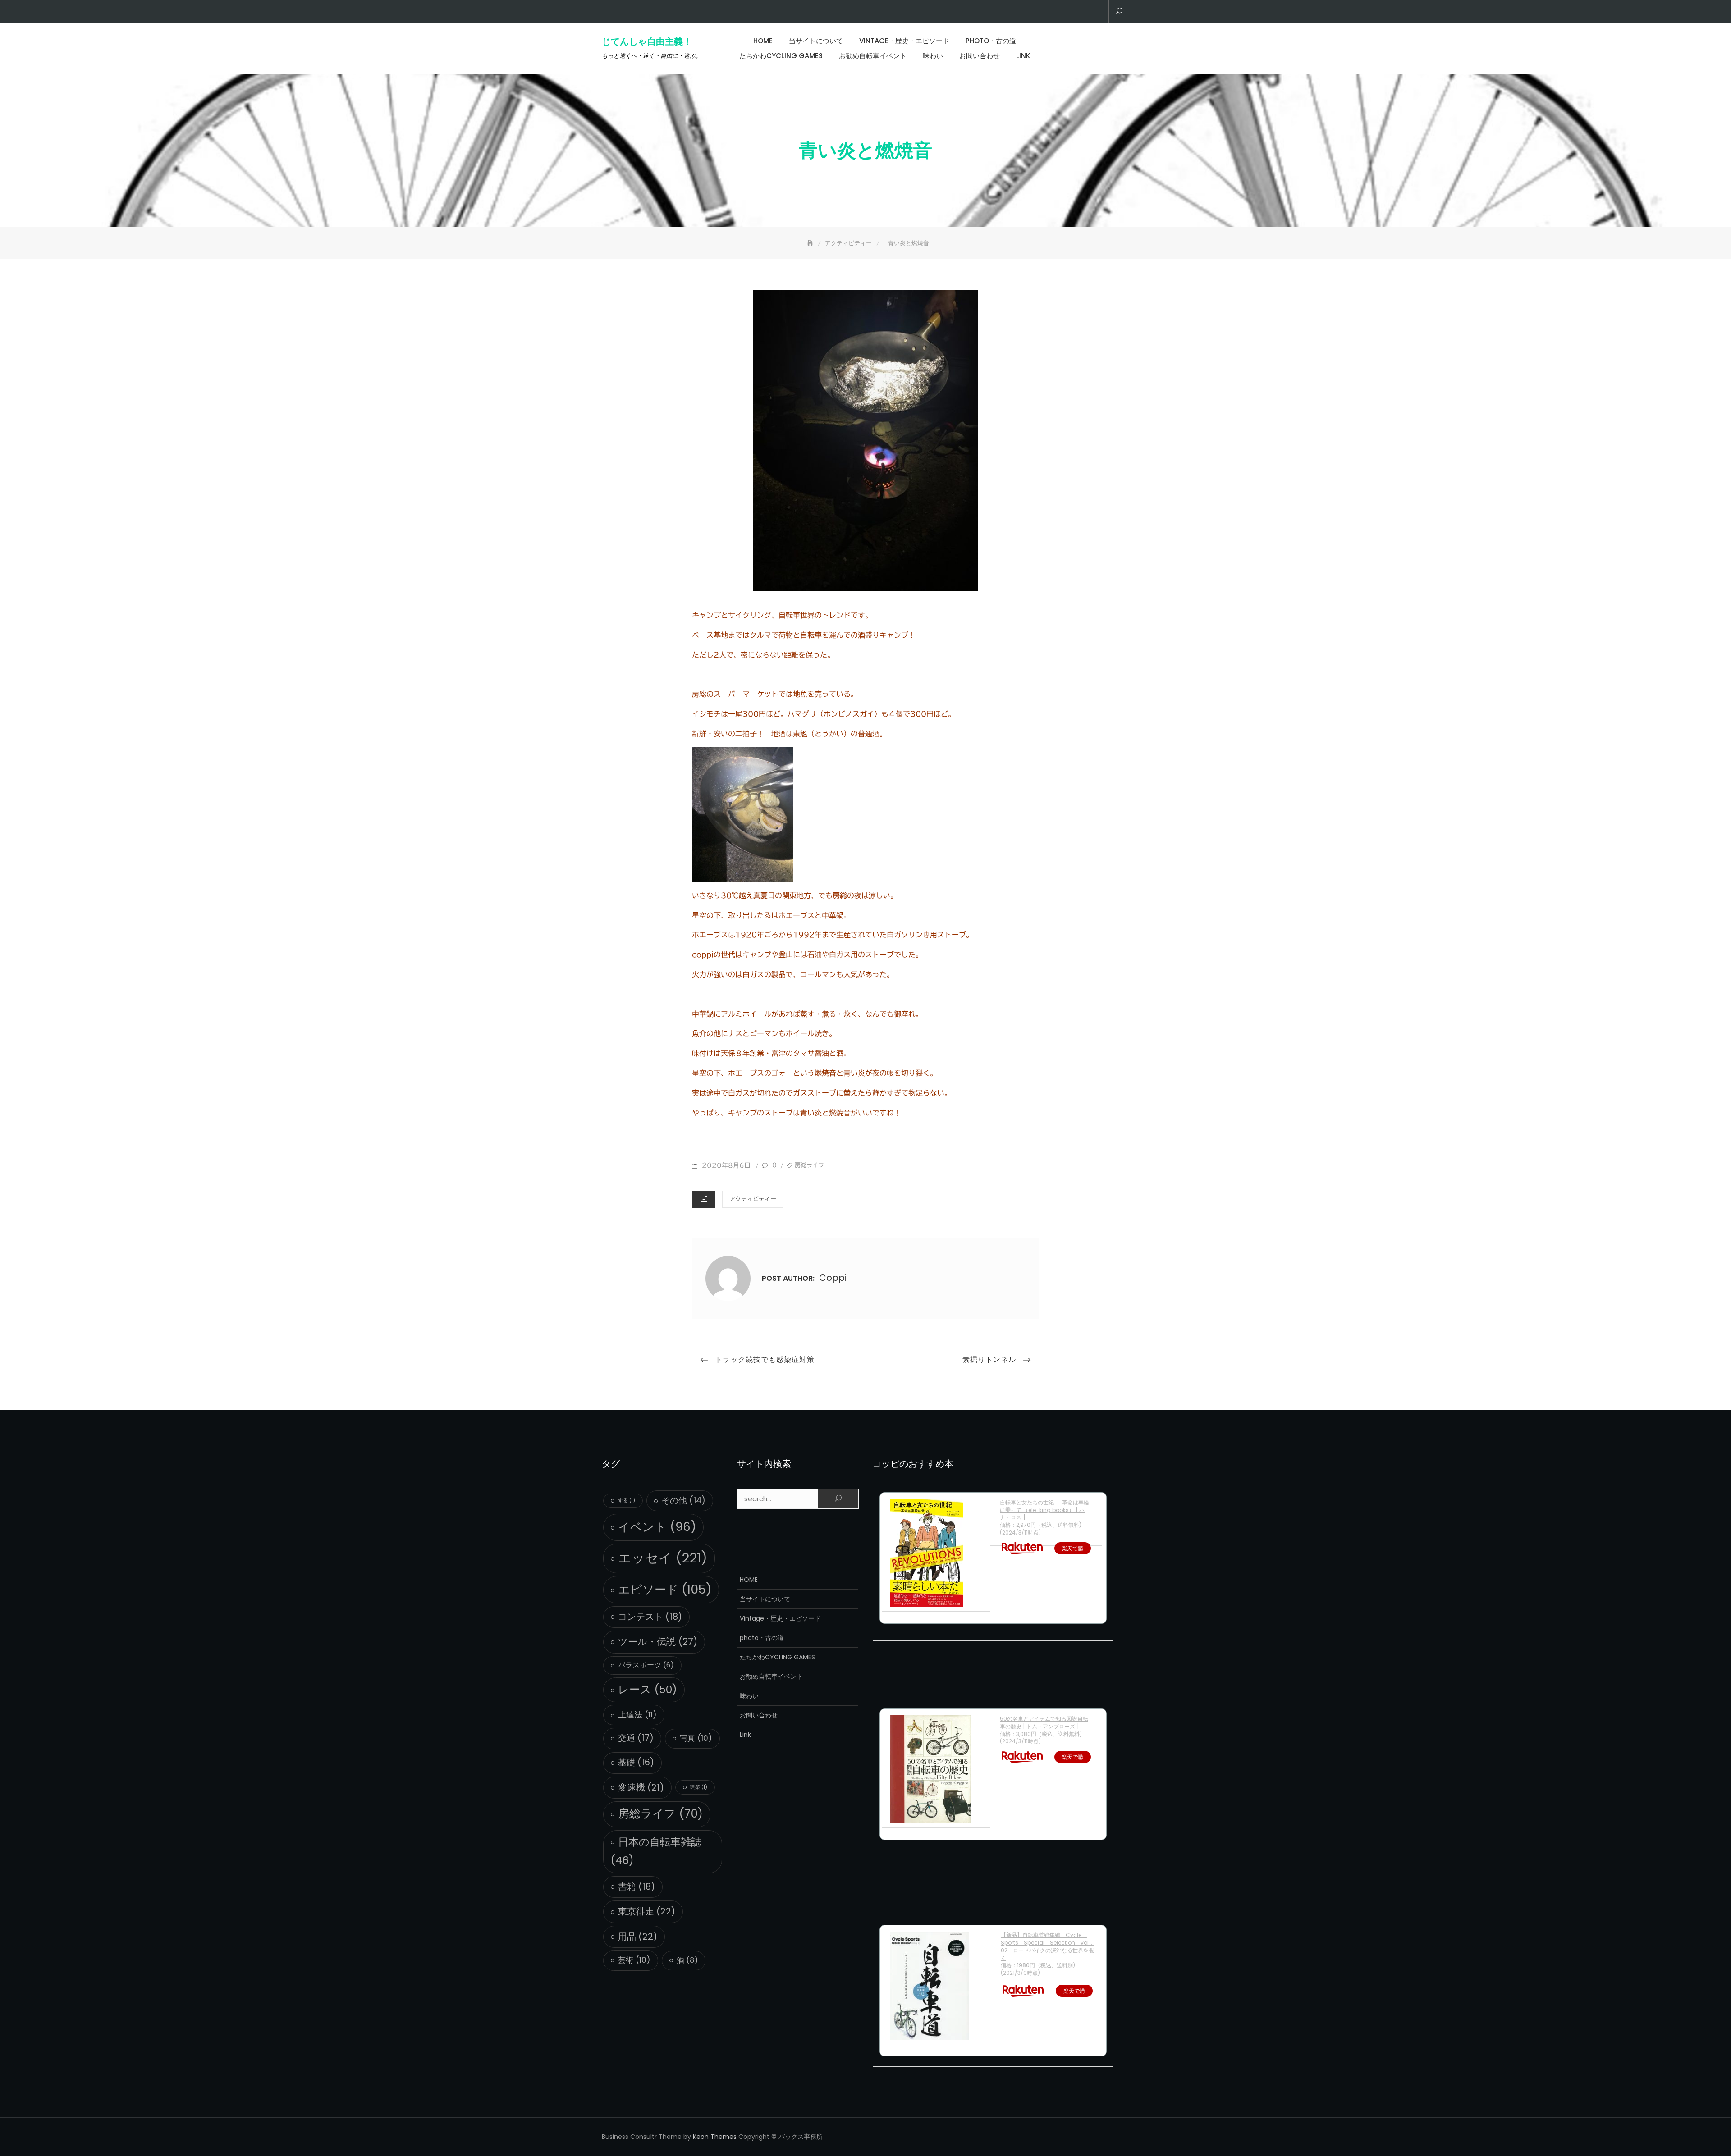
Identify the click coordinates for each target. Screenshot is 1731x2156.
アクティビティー (753, 1199)
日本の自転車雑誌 (656, 1851)
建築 (699, 1787)
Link (1023, 56)
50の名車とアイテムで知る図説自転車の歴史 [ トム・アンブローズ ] (1044, 1722)
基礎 (636, 1762)
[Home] (811, 243)
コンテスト (650, 1617)
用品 (638, 1937)
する (627, 1501)
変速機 (641, 1787)
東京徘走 (647, 1911)
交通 (636, 1738)
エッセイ (663, 1558)
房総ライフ (809, 1165)
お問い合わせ (980, 56)
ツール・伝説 (658, 1642)
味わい (933, 56)
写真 (696, 1738)
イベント (657, 1527)
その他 (683, 1501)
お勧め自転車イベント (873, 56)
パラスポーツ (646, 1665)
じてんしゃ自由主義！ (647, 41)
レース (648, 1689)
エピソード (665, 1589)
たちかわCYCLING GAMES (781, 56)
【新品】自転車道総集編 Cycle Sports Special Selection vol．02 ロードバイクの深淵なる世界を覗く (1047, 1946)
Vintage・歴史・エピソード (904, 41)
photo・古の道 (991, 41)
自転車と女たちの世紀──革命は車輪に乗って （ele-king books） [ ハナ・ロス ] (1044, 1510)
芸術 (634, 1960)
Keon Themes (715, 2137)
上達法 (637, 1715)
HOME (763, 41)
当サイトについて (816, 41)
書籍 (637, 1886)
